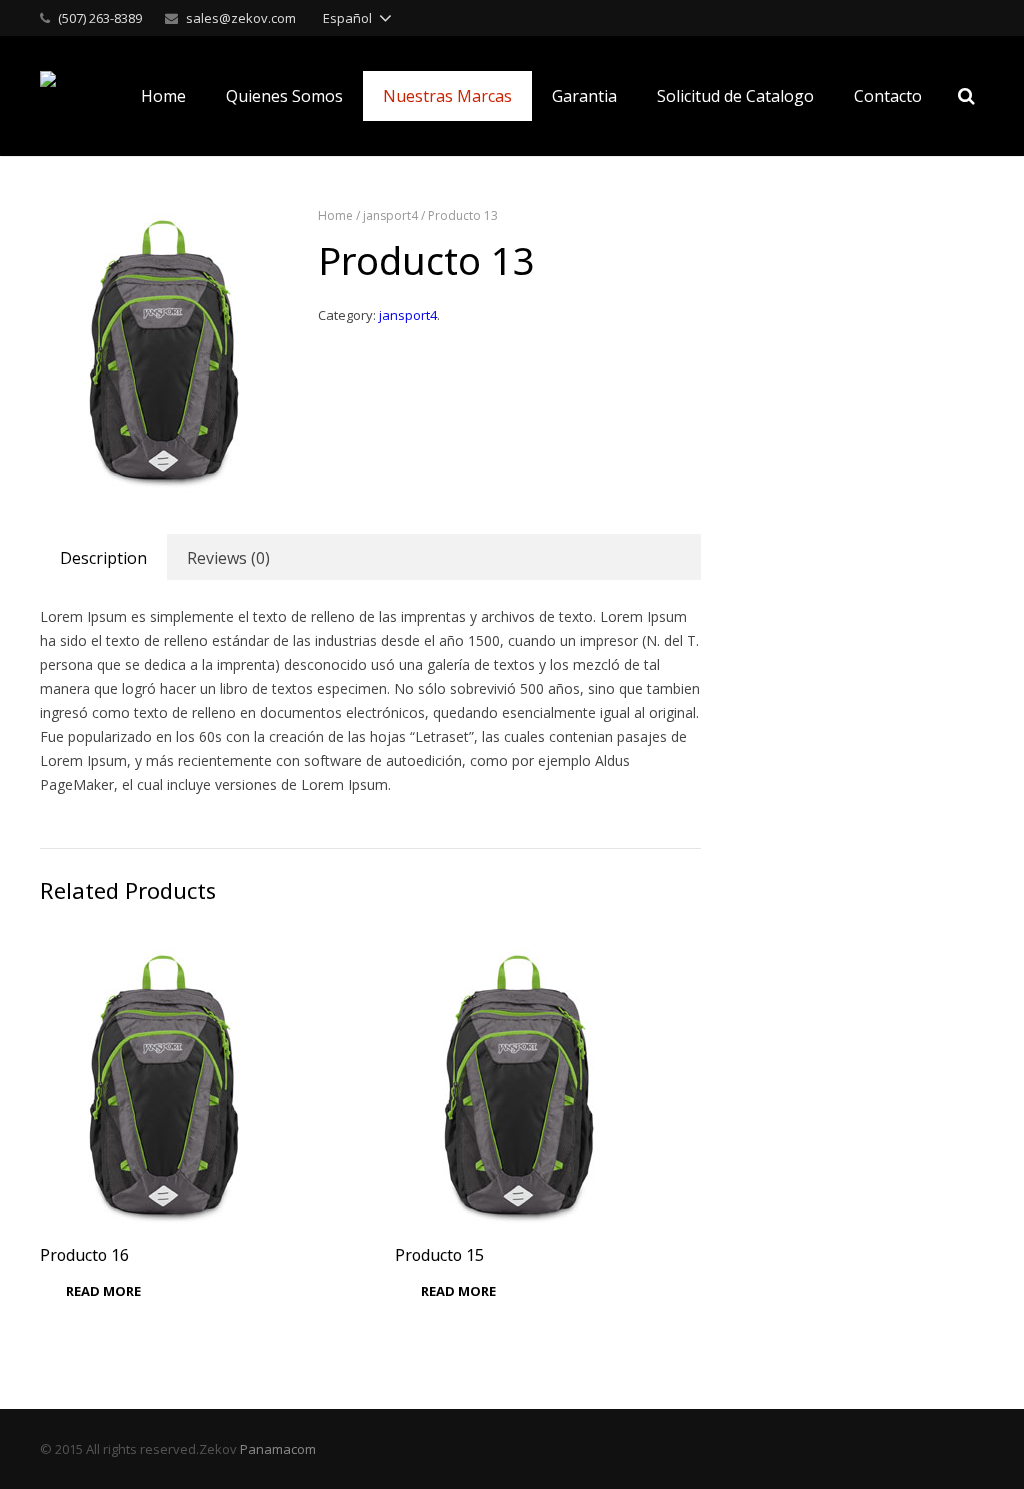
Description (103, 558)
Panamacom (278, 1449)
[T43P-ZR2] (165, 350)
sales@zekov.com (241, 18)
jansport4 (390, 215)
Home (335, 215)
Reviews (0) (228, 558)
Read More (103, 1291)
